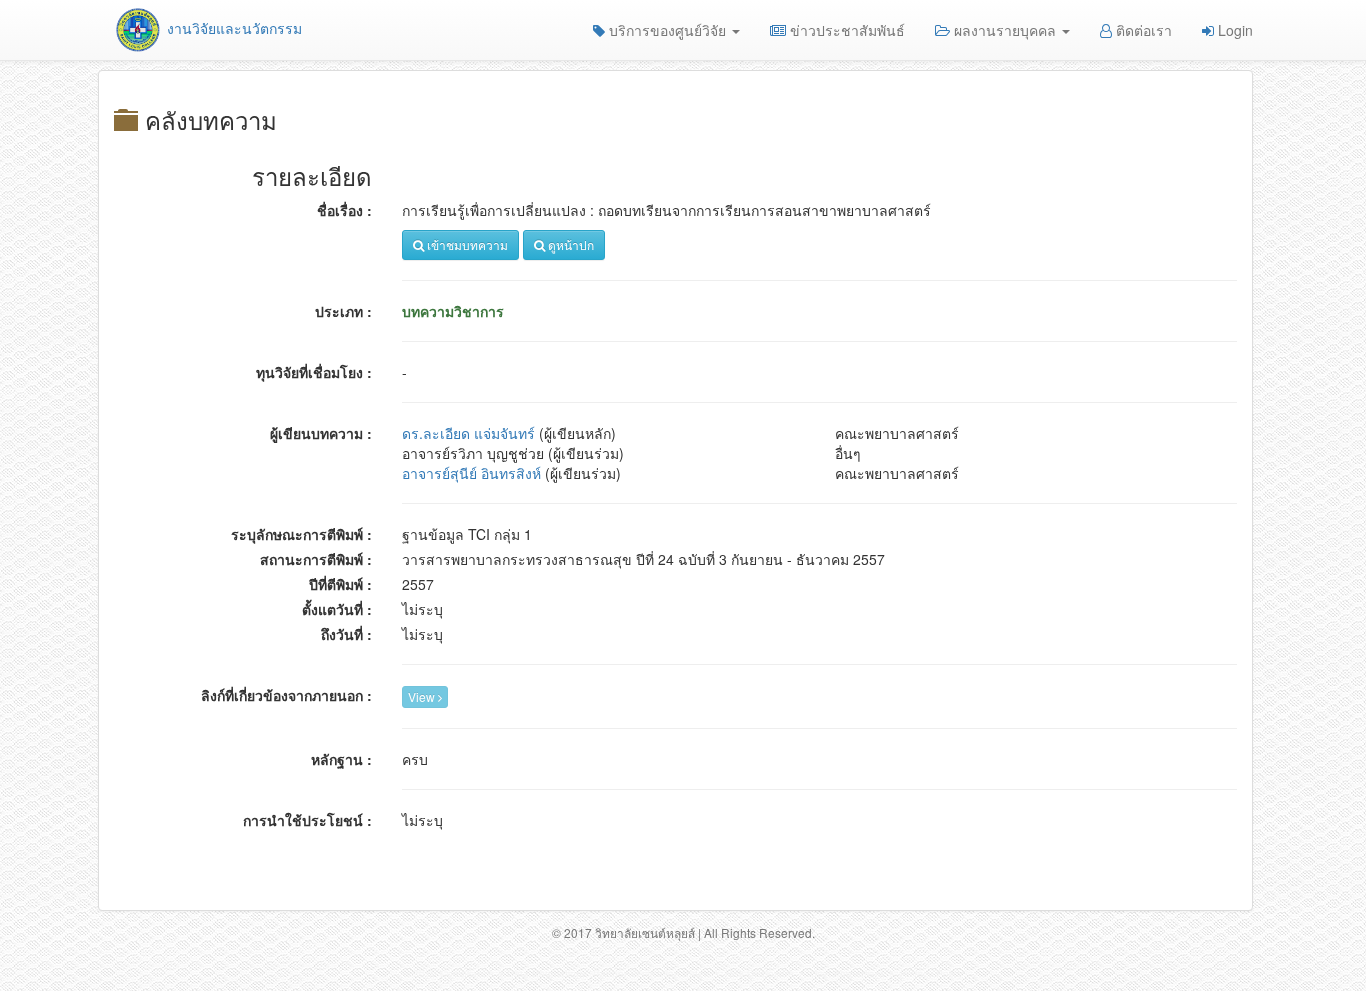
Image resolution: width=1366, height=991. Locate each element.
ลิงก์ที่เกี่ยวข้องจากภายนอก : (286, 695)
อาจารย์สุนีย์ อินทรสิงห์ (471, 473)
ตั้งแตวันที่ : (337, 609)
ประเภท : (343, 311)
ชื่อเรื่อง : (344, 210)
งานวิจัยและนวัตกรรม (232, 28)
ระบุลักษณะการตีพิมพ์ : (301, 534)
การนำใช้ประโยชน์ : (307, 820)
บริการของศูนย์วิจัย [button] (667, 30)
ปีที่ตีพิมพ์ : (340, 584)
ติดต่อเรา (1142, 30)
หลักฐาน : (341, 759)
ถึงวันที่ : (346, 634)
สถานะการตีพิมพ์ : (316, 559)
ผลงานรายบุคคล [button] (1005, 30)
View (423, 696)
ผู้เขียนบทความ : (321, 433)
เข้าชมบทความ (466, 244)
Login (1233, 30)
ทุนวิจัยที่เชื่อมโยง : (314, 372)
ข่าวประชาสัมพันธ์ (845, 30)
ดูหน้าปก (569, 244)
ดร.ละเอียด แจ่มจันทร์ (468, 433)
